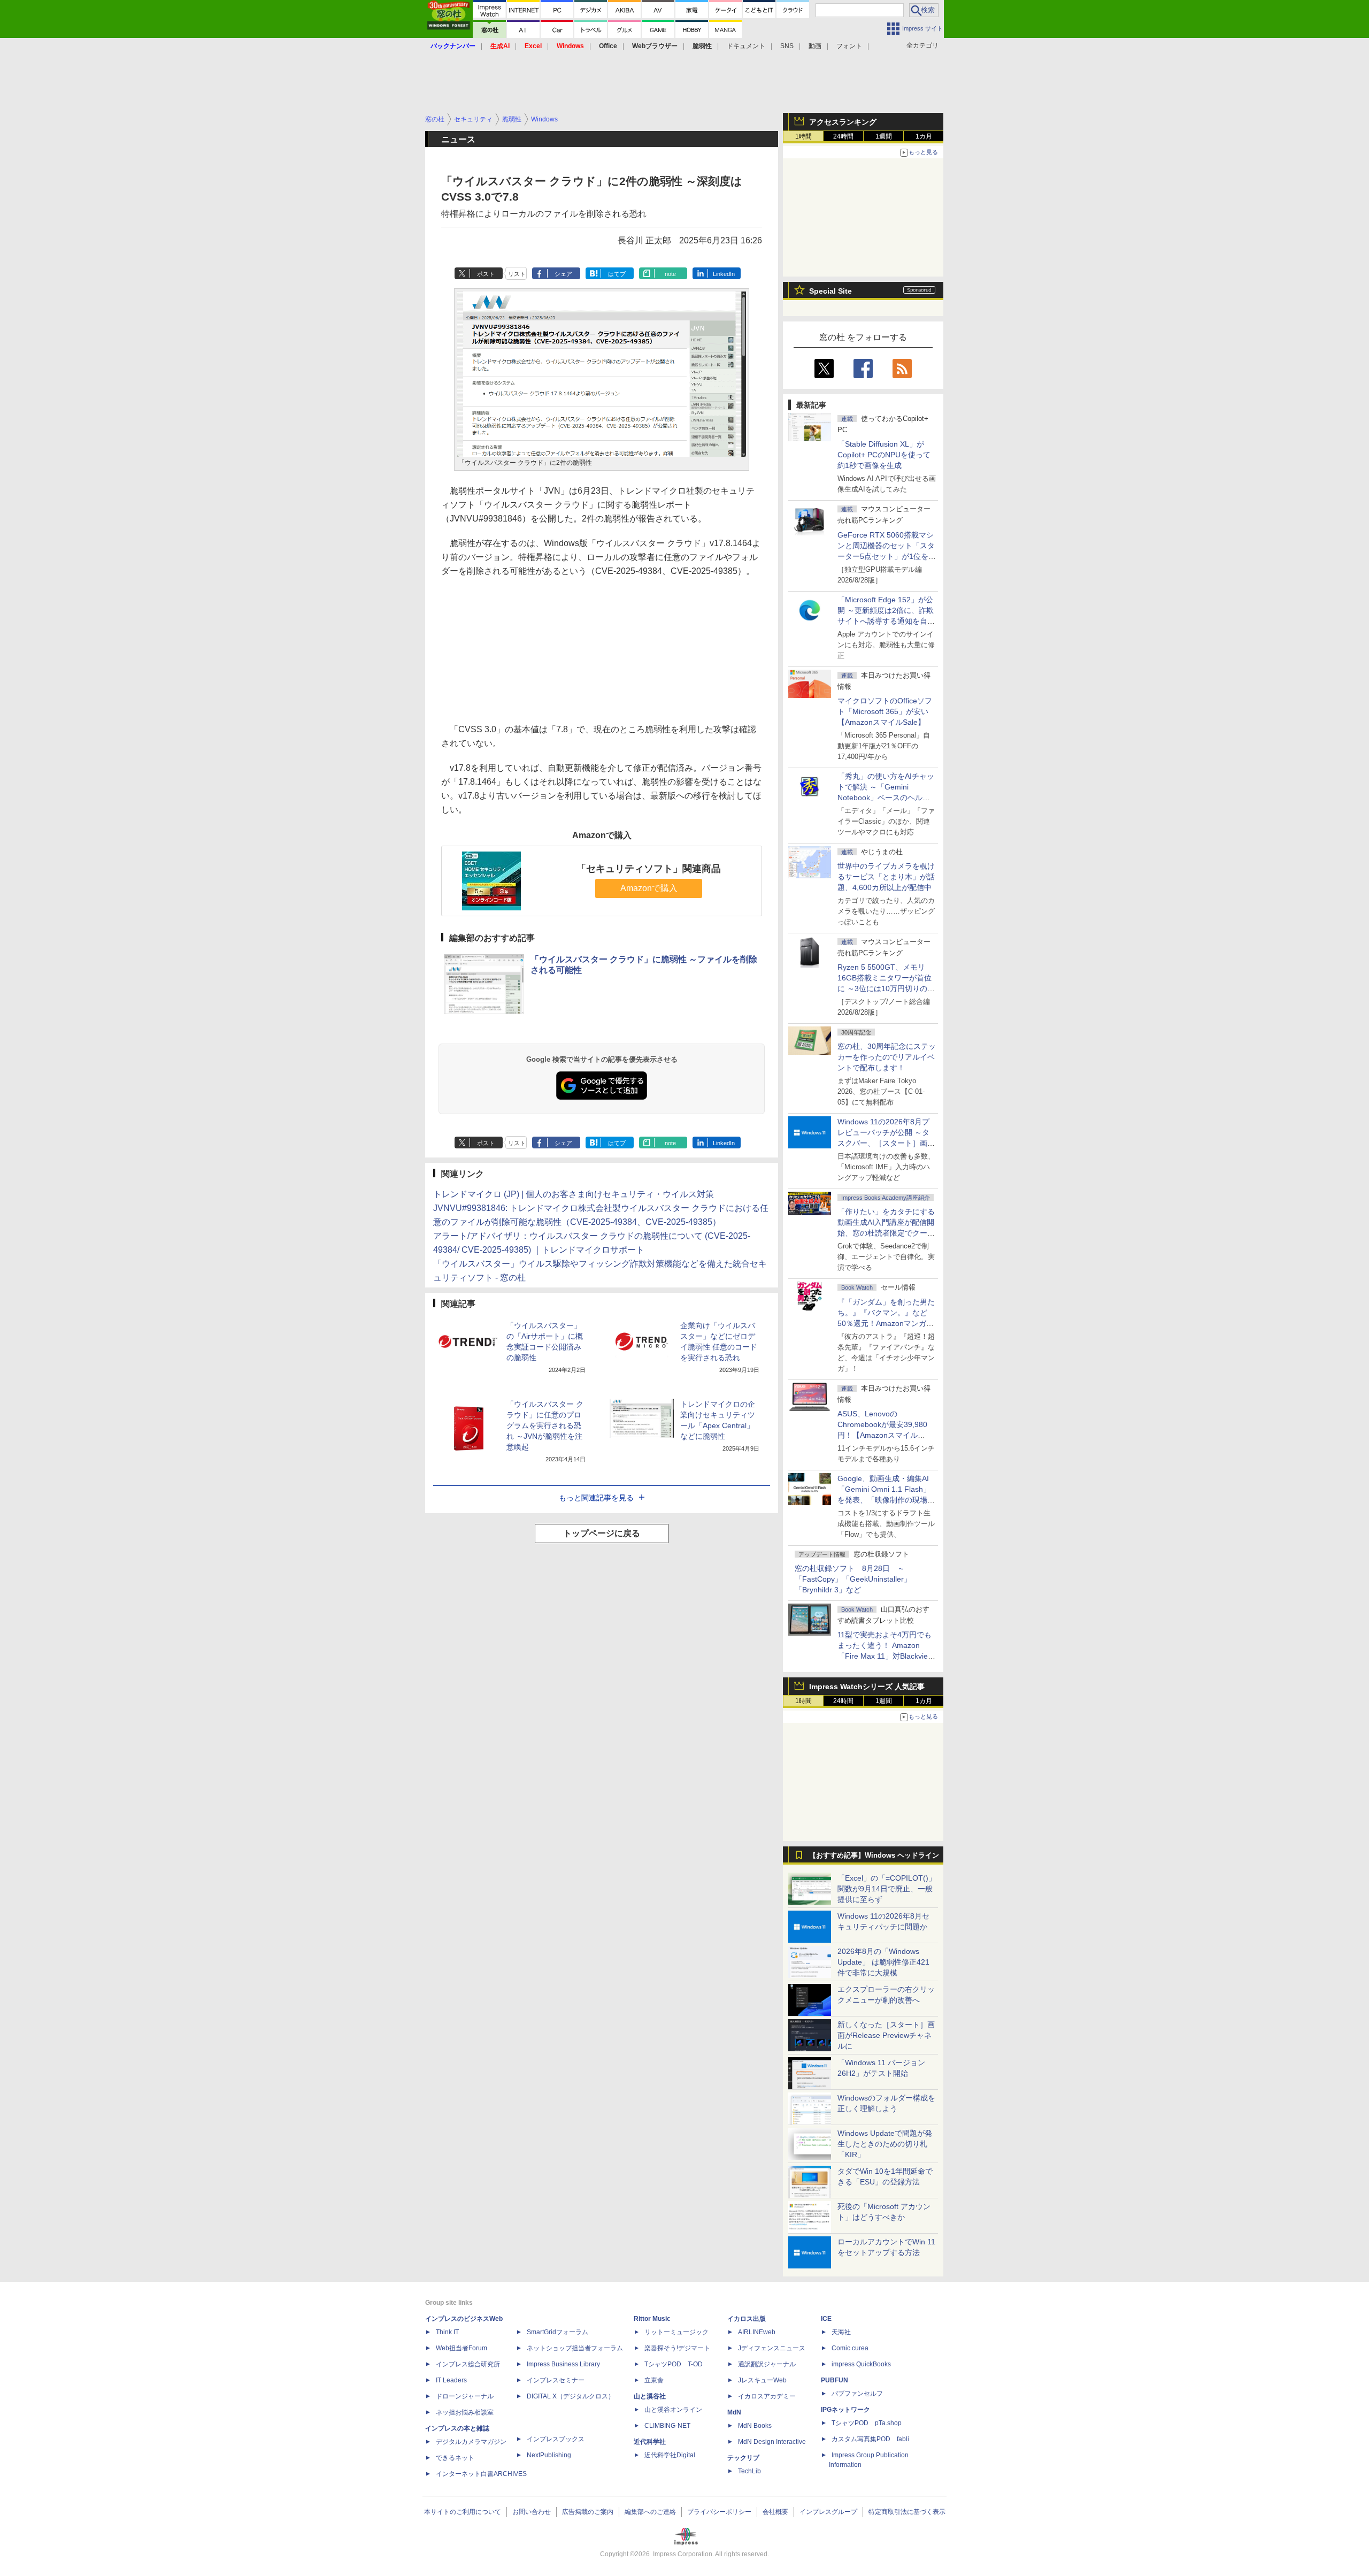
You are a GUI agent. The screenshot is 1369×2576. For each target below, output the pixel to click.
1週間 (884, 136)
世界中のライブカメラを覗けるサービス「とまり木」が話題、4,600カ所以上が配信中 (886, 877)
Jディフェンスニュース (772, 2348)
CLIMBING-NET (667, 2426)
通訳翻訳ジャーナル (767, 2364)
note (670, 274)
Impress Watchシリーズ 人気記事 (867, 1686)
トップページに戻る (602, 1533)
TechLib (749, 2471)
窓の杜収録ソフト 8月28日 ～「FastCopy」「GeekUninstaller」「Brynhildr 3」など (853, 1579)
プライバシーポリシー (719, 2512)
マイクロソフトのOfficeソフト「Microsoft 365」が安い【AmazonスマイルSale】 (885, 711)
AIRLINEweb (757, 2332)
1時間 (803, 136)
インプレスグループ (828, 2512)
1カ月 (924, 136)
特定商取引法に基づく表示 (907, 2512)
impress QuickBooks (861, 2364)
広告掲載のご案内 (588, 2512)
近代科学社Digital (670, 2455)
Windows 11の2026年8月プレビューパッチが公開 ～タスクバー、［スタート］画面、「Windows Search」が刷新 (885, 1143)
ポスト (486, 274)
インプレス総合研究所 (468, 2364)
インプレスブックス (556, 2439)
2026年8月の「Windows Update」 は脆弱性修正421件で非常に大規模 (883, 1962)
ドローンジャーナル (465, 2396)
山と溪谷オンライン (673, 2410)
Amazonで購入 (649, 888)
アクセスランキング (843, 122)
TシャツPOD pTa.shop (867, 2423)
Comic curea (850, 2348)
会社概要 (775, 2512)
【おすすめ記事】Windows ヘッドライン (874, 1856)
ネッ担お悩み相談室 (465, 2412)
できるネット (455, 2458)
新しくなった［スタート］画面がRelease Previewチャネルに (886, 2035)
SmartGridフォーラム (557, 2332)
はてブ (617, 274)
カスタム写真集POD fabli (870, 2439)
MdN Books (755, 2426)
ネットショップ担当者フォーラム (575, 2348)
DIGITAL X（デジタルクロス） (571, 2396)
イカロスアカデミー (767, 2396)
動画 (815, 46)
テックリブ (743, 2458)
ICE (826, 2319)
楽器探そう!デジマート (677, 2348)
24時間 (843, 136)
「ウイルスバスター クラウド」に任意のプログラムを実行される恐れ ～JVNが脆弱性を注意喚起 (545, 1425)
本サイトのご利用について (463, 2512)
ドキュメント (746, 46)
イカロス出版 (747, 2319)
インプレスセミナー (556, 2380)
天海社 (841, 2332)
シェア (563, 274)
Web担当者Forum (462, 2348)
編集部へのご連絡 (650, 2512)
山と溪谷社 (650, 2396)
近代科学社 (650, 2442)
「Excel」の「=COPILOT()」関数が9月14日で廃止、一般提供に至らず (887, 1889)
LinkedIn (724, 274)
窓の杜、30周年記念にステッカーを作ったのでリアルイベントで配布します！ (887, 1057)
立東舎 (654, 2380)
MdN (734, 2412)
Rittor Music (652, 2319)
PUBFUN (835, 2380)
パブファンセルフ (857, 2394)
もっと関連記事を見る (596, 1498)
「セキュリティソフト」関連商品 (649, 869)
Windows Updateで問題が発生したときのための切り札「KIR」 (885, 2144)
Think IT (447, 2332)
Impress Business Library (563, 2364)
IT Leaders (451, 2380)
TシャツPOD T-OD (674, 2364)
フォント (849, 46)
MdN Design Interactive (772, 2442)
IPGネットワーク (845, 2410)
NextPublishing (549, 2455)
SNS (787, 46)
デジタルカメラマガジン (471, 2442)
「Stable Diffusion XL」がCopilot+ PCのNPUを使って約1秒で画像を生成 (884, 455)
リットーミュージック (676, 2332)
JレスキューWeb (762, 2380)
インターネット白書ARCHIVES (481, 2474)
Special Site (830, 291)
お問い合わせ (532, 2512)
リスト (517, 274)
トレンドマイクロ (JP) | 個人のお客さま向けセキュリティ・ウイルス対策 (574, 1194)
